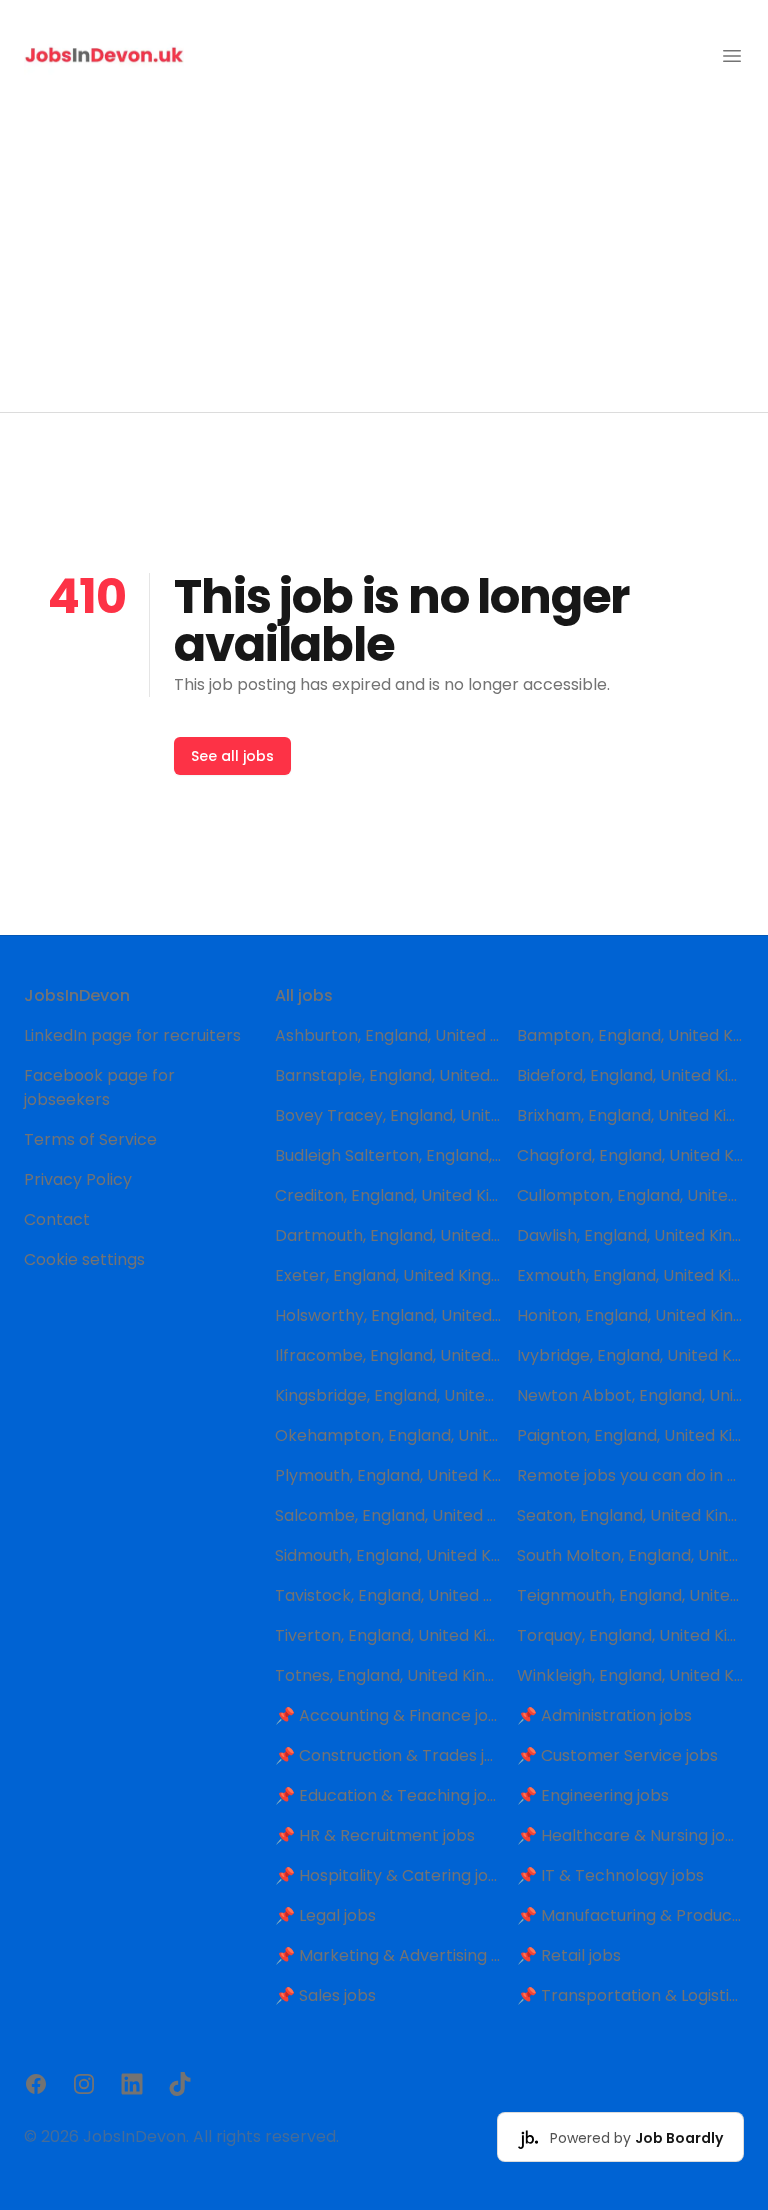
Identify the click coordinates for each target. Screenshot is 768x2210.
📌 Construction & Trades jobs (388, 1755)
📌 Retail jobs (569, 1955)
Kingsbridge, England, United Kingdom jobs (388, 1395)
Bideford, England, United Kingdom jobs (630, 1075)
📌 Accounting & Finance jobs (388, 1715)
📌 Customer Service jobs (617, 1755)
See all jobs (232, 756)
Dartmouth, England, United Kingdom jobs (388, 1235)
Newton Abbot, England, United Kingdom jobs (630, 1395)
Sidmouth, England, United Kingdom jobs (388, 1555)
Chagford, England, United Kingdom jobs (630, 1155)
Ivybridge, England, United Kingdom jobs (630, 1355)
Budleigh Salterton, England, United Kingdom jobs (388, 1155)
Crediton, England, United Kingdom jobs (388, 1195)
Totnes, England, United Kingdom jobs (388, 1675)
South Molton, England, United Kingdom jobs (630, 1555)
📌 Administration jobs (604, 1715)
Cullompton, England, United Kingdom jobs (630, 1195)
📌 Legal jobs (325, 1915)
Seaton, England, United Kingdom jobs (630, 1515)
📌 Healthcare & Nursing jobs (630, 1835)
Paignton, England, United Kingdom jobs (630, 1435)
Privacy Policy (78, 1179)
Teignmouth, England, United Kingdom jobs (630, 1595)
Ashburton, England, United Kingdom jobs (388, 1035)
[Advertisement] (384, 262)
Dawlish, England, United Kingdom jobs (630, 1235)
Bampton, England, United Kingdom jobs (630, 1035)
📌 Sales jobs (325, 1995)
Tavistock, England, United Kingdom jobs (388, 1595)
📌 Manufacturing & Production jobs (630, 1915)
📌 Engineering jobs (593, 1795)
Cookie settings (84, 1259)
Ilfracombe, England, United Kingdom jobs (388, 1355)
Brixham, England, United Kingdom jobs (630, 1115)
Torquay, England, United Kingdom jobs (630, 1635)
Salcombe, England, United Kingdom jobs (388, 1515)
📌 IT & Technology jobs (610, 1875)
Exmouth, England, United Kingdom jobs (630, 1275)
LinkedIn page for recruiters (132, 1035)
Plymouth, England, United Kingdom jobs (388, 1475)
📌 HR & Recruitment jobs (375, 1835)
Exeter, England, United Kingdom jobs (388, 1275)
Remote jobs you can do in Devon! (630, 1475)
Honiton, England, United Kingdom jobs (630, 1315)
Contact (57, 1219)
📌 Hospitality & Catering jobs (388, 1875)
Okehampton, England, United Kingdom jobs (388, 1435)
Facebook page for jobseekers (99, 1087)
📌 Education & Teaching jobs (388, 1795)
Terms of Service (90, 1139)
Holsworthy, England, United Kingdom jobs (388, 1315)
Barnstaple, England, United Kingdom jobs (388, 1075)
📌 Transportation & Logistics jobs (630, 1995)
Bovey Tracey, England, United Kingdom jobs (388, 1115)
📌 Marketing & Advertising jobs (388, 1955)
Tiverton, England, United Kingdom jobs (388, 1635)
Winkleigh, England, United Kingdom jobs (630, 1675)
